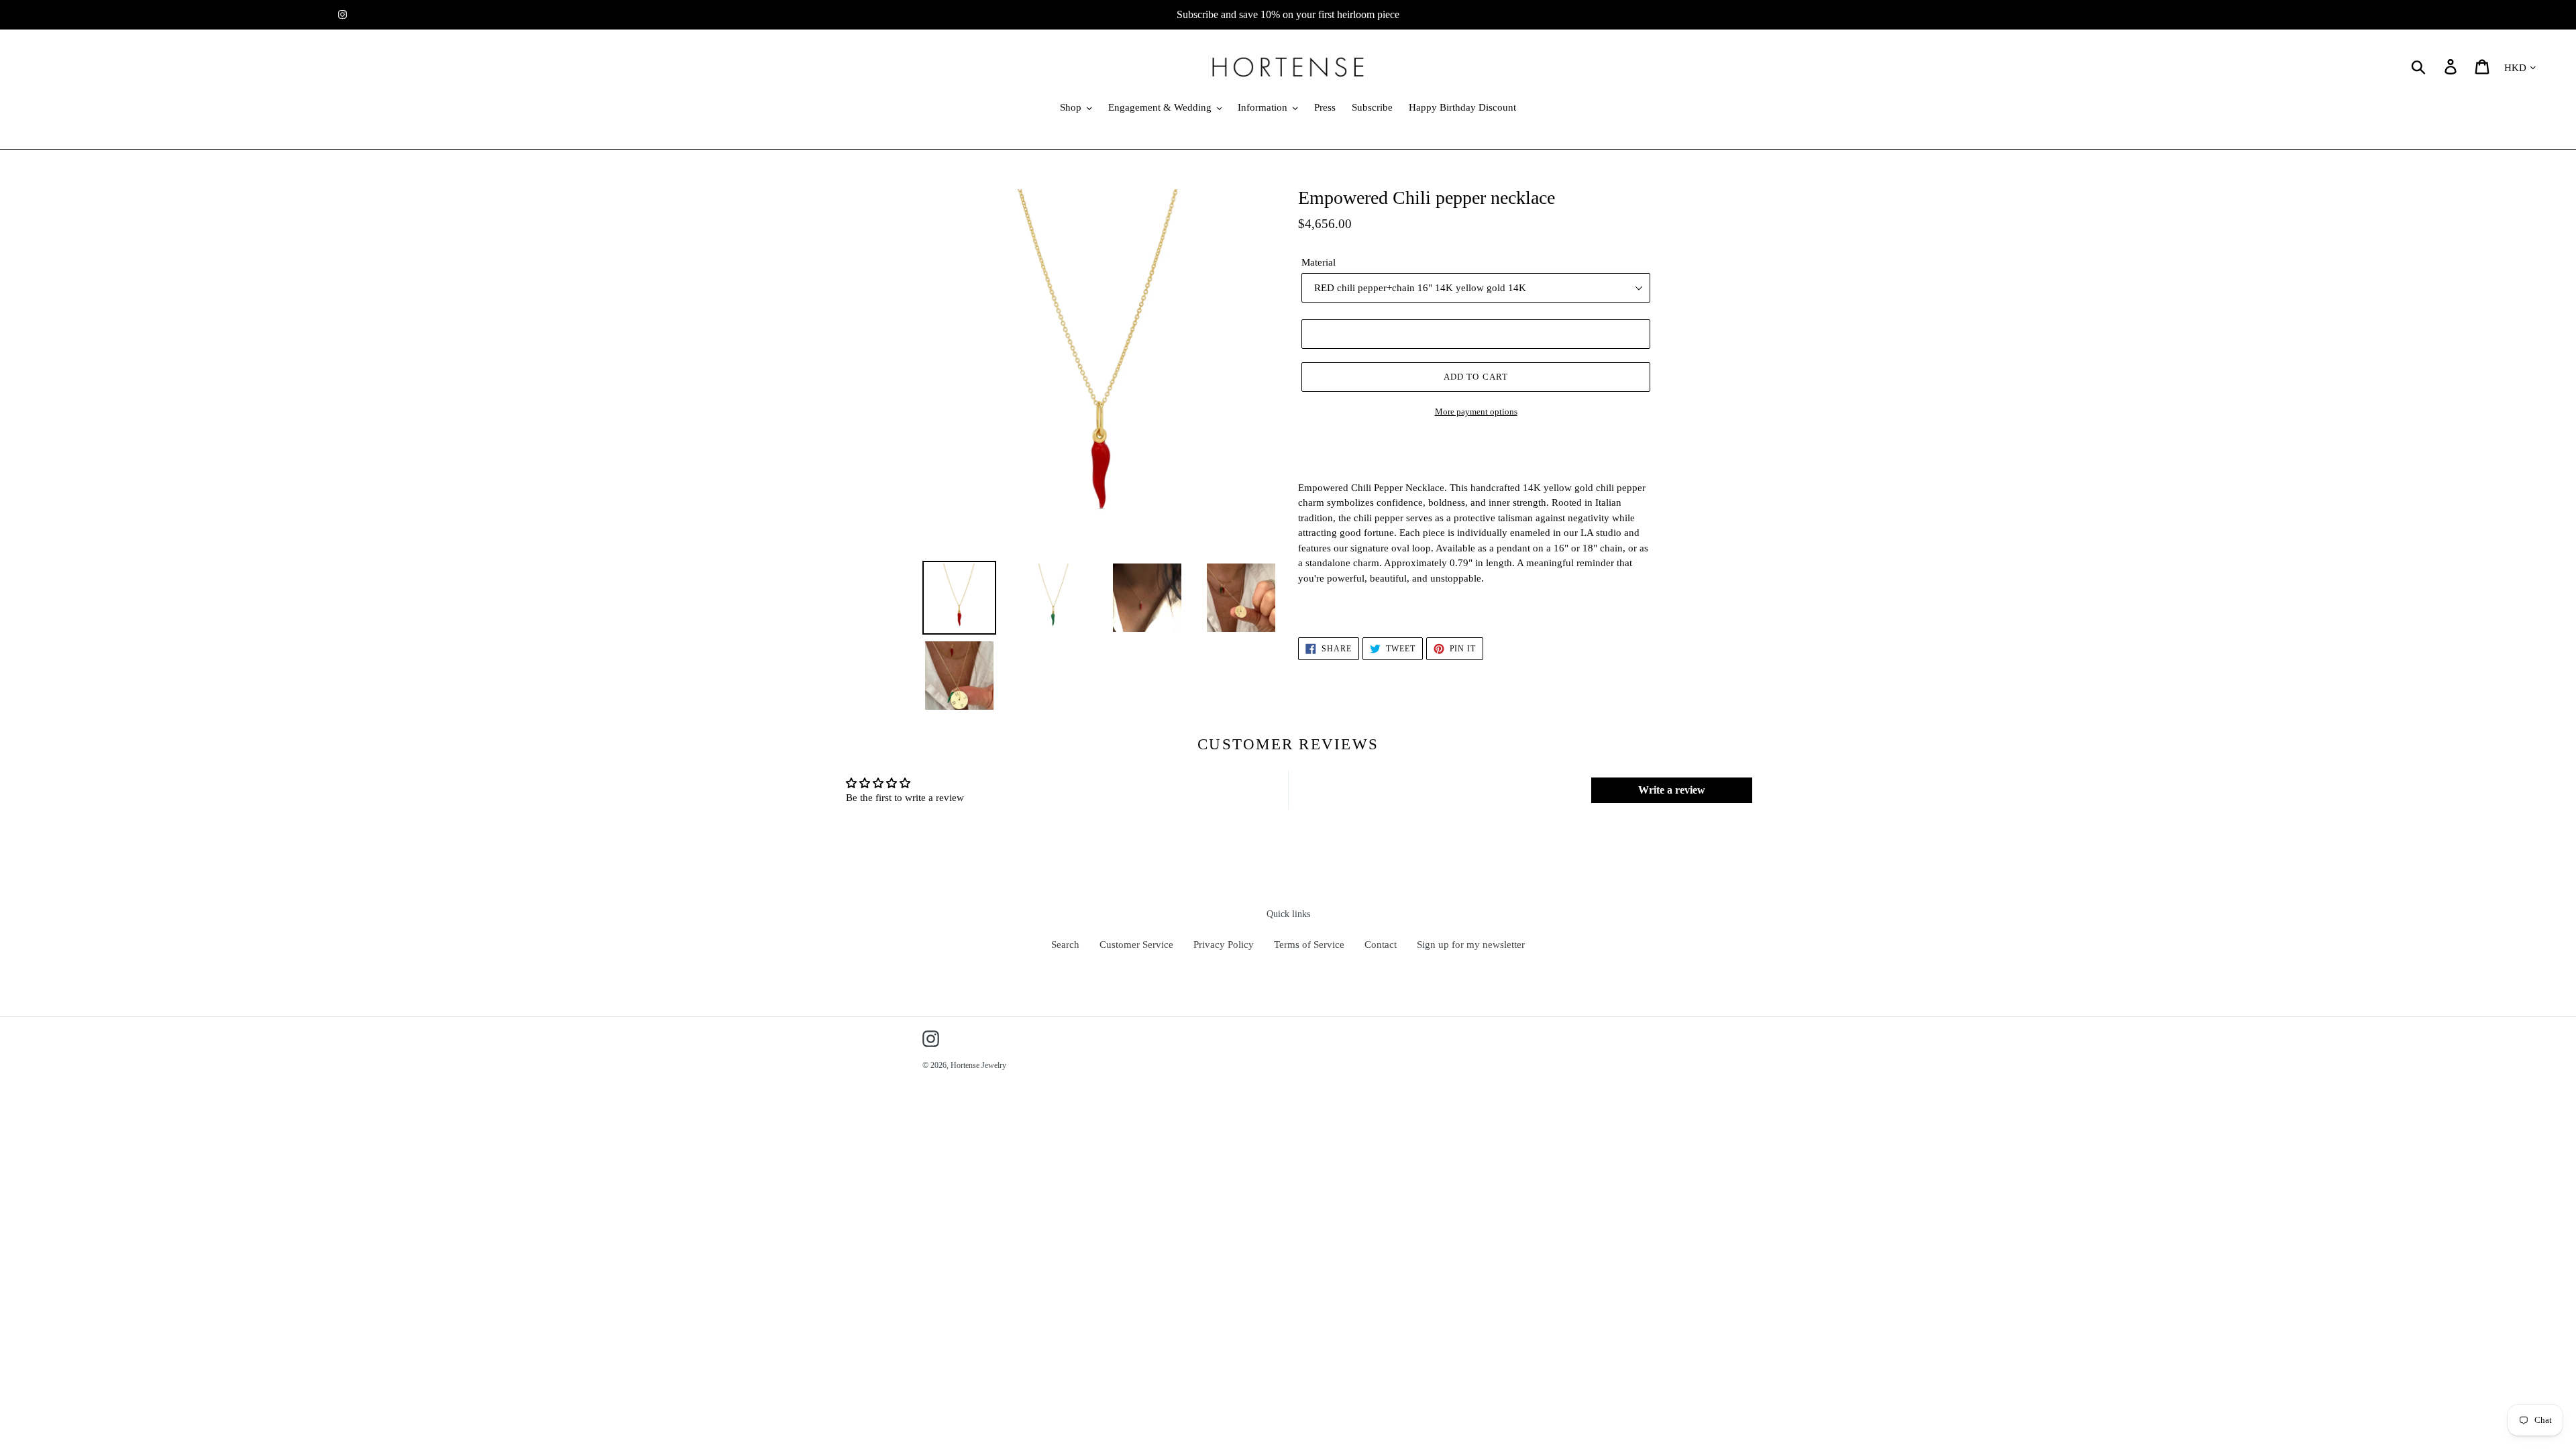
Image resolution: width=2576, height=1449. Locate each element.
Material (1319, 262)
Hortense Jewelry (978, 1065)
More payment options (1476, 412)
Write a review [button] (1672, 790)
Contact (1381, 945)
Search (1065, 945)
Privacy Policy (1224, 945)
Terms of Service (1309, 945)
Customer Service (1136, 945)
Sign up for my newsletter (1471, 945)
